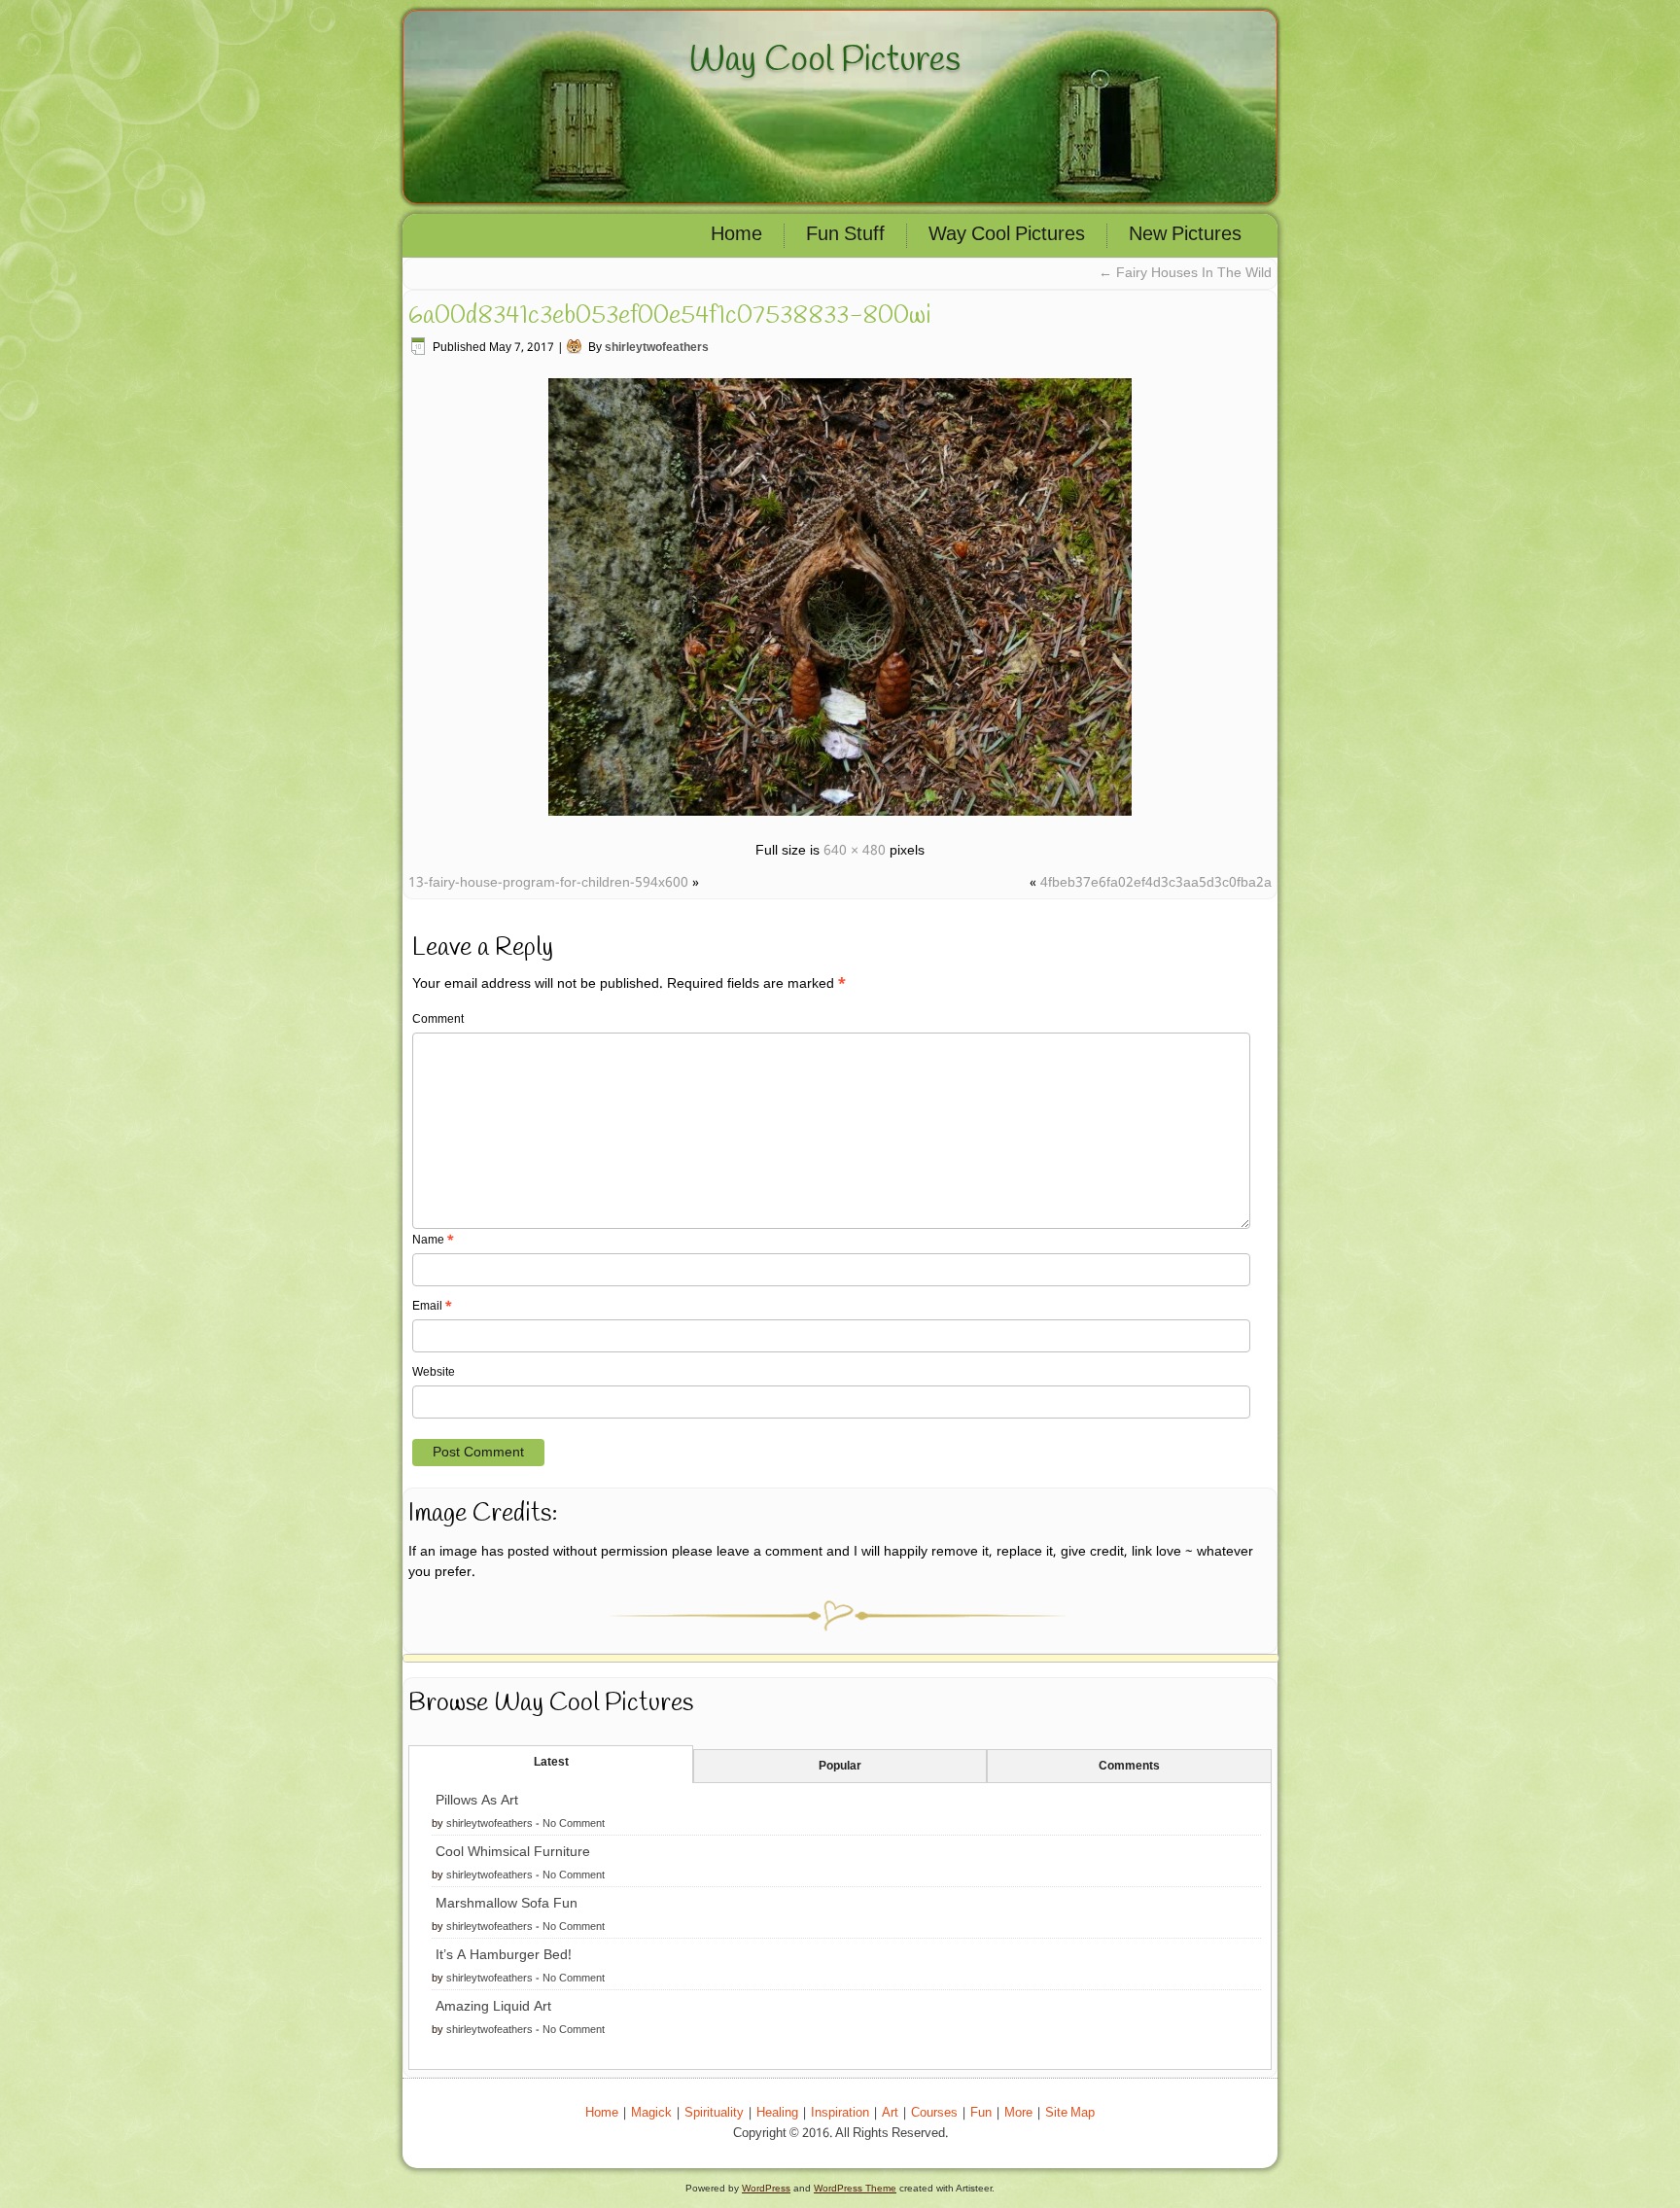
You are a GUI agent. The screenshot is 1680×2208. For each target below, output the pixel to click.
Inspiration (840, 2113)
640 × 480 (855, 851)
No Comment (574, 1824)
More (1018, 2113)
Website (434, 1373)
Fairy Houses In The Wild (1185, 273)
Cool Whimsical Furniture (513, 1852)
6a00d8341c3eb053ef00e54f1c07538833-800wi (670, 316)
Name (433, 1241)
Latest (551, 1763)
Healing (777, 2113)
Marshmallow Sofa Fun (507, 1904)
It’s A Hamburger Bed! (504, 1955)
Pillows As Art (477, 1801)
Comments (1129, 1767)
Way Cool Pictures (825, 60)
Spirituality (714, 2113)
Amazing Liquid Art (493, 2007)
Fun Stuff (845, 235)
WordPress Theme (855, 2188)
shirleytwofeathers (657, 348)
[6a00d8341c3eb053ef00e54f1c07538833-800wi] (840, 819)
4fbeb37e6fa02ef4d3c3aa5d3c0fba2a (1156, 883)
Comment (438, 1020)
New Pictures (1185, 235)
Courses (934, 2113)
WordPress (766, 2188)
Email (432, 1307)
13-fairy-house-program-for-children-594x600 (548, 883)
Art (890, 2113)
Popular (840, 1767)
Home (736, 235)
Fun (981, 2113)
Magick (651, 2113)
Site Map (1070, 2113)
